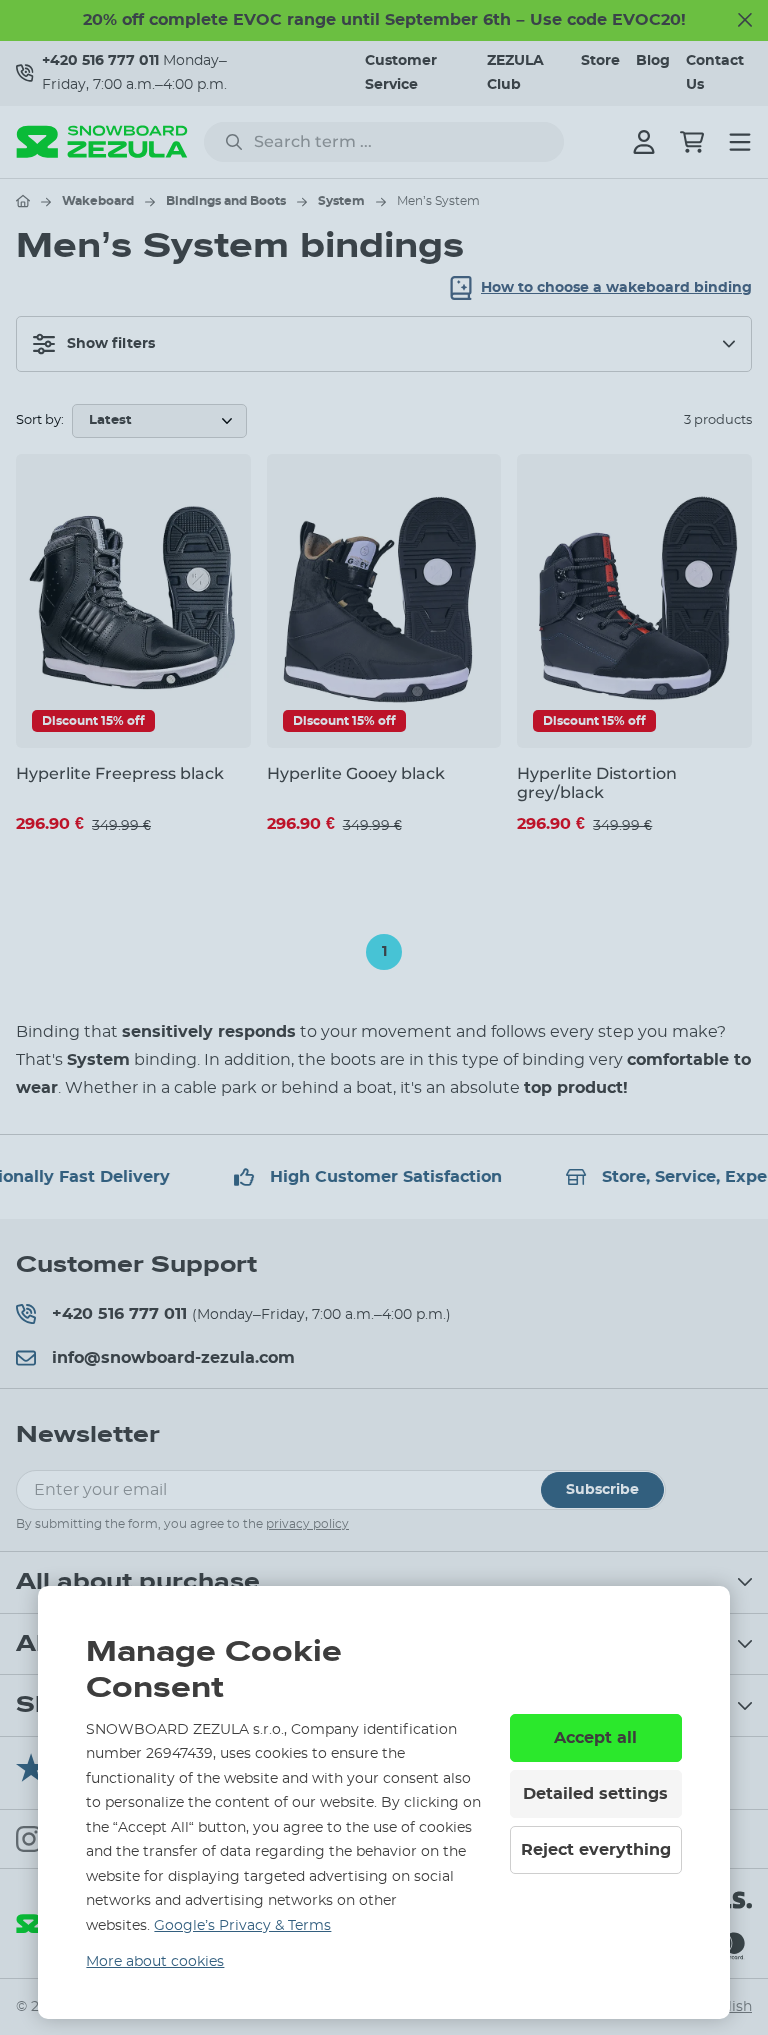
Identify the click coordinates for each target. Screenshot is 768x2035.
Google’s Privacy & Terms (242, 1926)
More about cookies (155, 1962)
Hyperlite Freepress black (120, 773)
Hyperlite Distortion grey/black (597, 783)
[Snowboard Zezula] (102, 141)
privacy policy (307, 1524)
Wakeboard (98, 201)
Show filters (111, 344)
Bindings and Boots (226, 201)
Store (600, 61)
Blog (653, 61)
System (341, 201)
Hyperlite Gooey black (356, 773)
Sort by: (40, 420)
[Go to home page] (23, 201)
